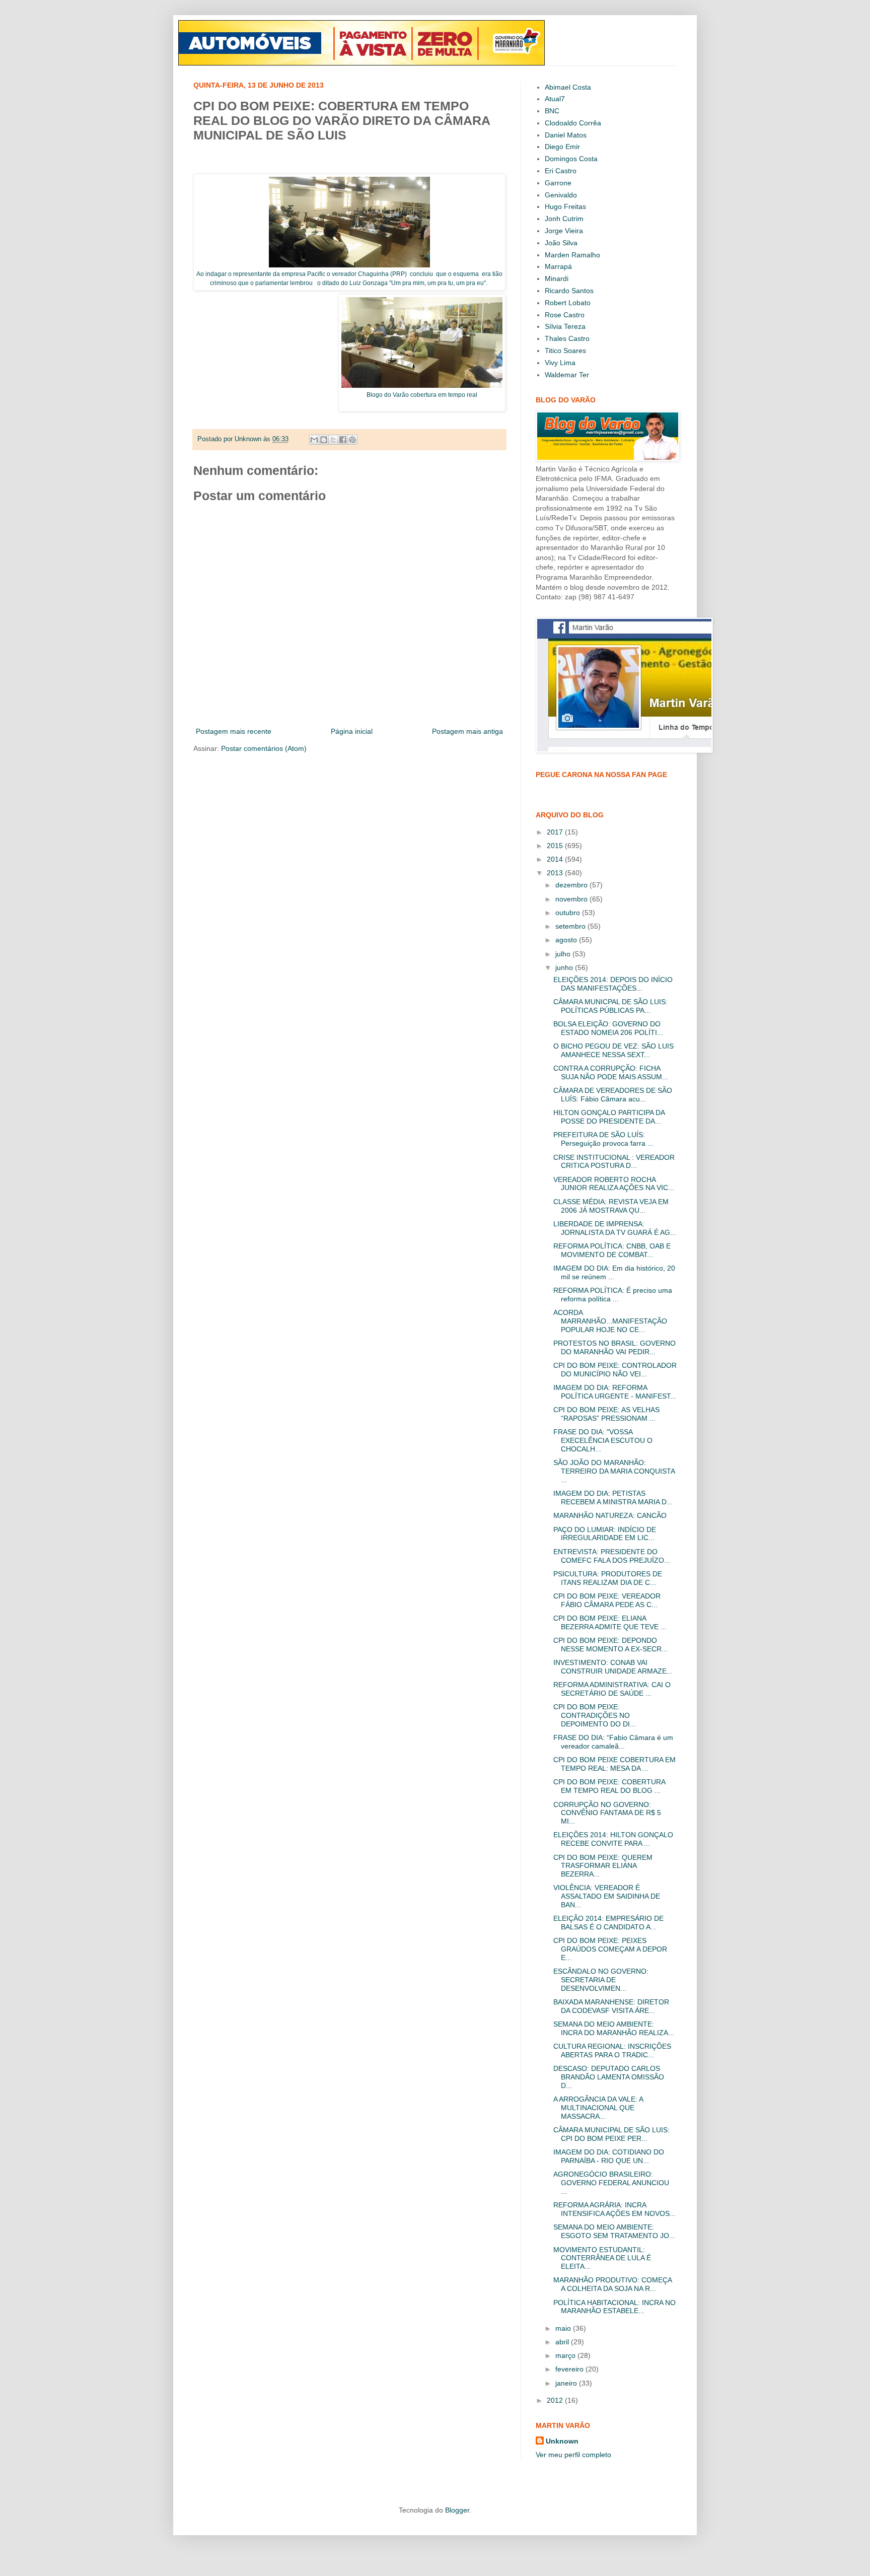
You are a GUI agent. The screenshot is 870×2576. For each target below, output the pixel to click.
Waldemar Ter (567, 375)
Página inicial (352, 731)
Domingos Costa (571, 159)
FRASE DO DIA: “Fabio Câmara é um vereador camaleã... (613, 1742)
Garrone (558, 183)
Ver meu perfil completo (573, 2455)
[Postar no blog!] (324, 440)
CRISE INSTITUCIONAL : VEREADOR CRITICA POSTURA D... (614, 1162)
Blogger (457, 2510)
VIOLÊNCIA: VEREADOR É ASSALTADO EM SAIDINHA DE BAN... (607, 1896)
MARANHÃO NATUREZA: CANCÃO (610, 1515)
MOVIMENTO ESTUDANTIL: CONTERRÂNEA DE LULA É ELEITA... (602, 2258)
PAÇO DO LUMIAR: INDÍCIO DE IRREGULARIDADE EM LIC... (605, 1534)
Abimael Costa (568, 87)
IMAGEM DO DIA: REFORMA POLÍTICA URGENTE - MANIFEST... (615, 1392)
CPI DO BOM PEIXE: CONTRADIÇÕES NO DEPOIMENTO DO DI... (595, 1715)
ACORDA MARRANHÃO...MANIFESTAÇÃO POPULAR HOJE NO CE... (610, 1321)
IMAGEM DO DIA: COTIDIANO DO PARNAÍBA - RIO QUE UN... (609, 2156)
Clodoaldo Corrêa (573, 123)
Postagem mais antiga (467, 731)
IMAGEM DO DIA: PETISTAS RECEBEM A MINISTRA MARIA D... (613, 1498)
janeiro (567, 2383)
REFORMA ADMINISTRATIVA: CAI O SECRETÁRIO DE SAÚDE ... (612, 1689)
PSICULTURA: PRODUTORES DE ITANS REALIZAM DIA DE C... (608, 1578)
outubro (569, 913)
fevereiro (570, 2369)
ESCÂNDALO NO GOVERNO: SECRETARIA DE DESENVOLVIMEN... (601, 1980)
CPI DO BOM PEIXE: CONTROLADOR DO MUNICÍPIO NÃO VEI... (615, 1370)
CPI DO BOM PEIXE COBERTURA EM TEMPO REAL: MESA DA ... (614, 1764)
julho (564, 954)
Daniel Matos (566, 135)
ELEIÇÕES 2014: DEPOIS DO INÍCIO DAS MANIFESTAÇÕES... (613, 984)
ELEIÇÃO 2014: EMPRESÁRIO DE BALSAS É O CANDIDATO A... (608, 1923)
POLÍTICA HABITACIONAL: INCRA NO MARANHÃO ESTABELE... (614, 2307)
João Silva (561, 243)
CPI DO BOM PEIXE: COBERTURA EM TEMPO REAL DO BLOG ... (609, 1786)
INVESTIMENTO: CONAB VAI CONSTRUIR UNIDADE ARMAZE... (613, 1667)
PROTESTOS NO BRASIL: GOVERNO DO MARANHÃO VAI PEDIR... (614, 1347)
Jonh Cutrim (564, 219)
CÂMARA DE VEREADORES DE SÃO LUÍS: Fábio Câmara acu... (613, 1095)
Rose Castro (565, 315)
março (566, 2355)
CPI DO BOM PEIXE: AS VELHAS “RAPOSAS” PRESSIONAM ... (606, 1414)
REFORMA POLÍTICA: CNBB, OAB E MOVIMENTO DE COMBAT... (612, 1250)
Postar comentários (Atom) (264, 748)
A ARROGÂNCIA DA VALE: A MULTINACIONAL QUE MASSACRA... (598, 2108)
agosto (567, 940)
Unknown (562, 2441)
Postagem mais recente (234, 731)
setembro (571, 926)
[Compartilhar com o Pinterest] (352, 440)
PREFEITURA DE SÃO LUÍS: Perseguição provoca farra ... (603, 1139)
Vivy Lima (560, 363)
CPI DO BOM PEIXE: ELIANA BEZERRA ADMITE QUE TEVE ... (610, 1622)
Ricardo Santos (569, 291)
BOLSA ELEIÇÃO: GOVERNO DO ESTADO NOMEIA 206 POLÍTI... (608, 1028)
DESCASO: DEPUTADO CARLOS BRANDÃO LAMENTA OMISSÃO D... (609, 2077)
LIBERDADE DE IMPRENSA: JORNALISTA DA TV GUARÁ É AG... (615, 1228)
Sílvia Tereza (565, 326)
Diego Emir (562, 147)
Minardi (557, 279)
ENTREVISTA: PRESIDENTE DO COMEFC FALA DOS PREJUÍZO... (612, 1556)
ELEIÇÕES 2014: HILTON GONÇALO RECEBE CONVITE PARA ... (613, 1839)
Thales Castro (567, 338)
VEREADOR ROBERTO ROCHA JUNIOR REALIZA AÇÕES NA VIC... (614, 1184)
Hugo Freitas (565, 206)
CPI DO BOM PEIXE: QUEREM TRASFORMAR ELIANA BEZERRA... (603, 1866)
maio (564, 2328)
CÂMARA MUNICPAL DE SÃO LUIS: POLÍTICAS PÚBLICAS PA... (610, 1006)
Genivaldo (561, 195)
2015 (556, 846)
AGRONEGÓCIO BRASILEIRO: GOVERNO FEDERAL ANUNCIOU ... (611, 2183)
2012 (556, 2400)
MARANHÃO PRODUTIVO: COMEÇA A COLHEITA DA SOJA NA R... (612, 2284)
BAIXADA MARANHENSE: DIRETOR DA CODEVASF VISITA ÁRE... (611, 2006)
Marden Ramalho (572, 255)
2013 (556, 873)
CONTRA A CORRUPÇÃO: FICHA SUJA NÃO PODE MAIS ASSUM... (611, 1072)
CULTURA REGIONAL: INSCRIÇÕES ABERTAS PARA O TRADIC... (612, 2050)
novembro (572, 899)
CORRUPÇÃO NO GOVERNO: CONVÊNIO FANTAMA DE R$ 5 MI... (607, 1813)
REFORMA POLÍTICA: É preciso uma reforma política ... (613, 1295)
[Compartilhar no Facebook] (343, 440)
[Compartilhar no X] (333, 440)
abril (563, 2342)
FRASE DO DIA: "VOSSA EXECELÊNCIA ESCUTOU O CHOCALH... (603, 1440)
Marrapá (558, 266)
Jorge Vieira (564, 231)
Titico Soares (565, 351)
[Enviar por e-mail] (314, 440)
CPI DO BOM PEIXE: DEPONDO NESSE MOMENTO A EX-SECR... (610, 1645)
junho (565, 967)
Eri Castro (561, 171)
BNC (552, 111)
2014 (556, 859)
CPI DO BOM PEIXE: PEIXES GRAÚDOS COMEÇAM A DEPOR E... (610, 1949)
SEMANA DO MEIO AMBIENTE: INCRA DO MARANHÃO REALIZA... (614, 2028)
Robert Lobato (568, 303)
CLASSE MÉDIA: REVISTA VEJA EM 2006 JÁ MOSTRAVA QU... (611, 1206)
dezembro (572, 885)
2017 (556, 832)
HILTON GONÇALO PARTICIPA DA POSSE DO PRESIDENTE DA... (609, 1117)
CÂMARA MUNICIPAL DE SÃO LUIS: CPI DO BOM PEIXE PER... (611, 2134)
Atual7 (555, 99)
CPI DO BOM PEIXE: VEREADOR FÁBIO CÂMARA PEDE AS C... (607, 1600)
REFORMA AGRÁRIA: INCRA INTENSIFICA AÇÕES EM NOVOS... (614, 2209)
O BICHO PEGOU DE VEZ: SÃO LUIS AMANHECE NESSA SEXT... (613, 1050)
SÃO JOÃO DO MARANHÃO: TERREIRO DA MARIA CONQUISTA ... (614, 1471)
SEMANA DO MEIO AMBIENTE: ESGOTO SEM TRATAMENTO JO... (614, 2231)
